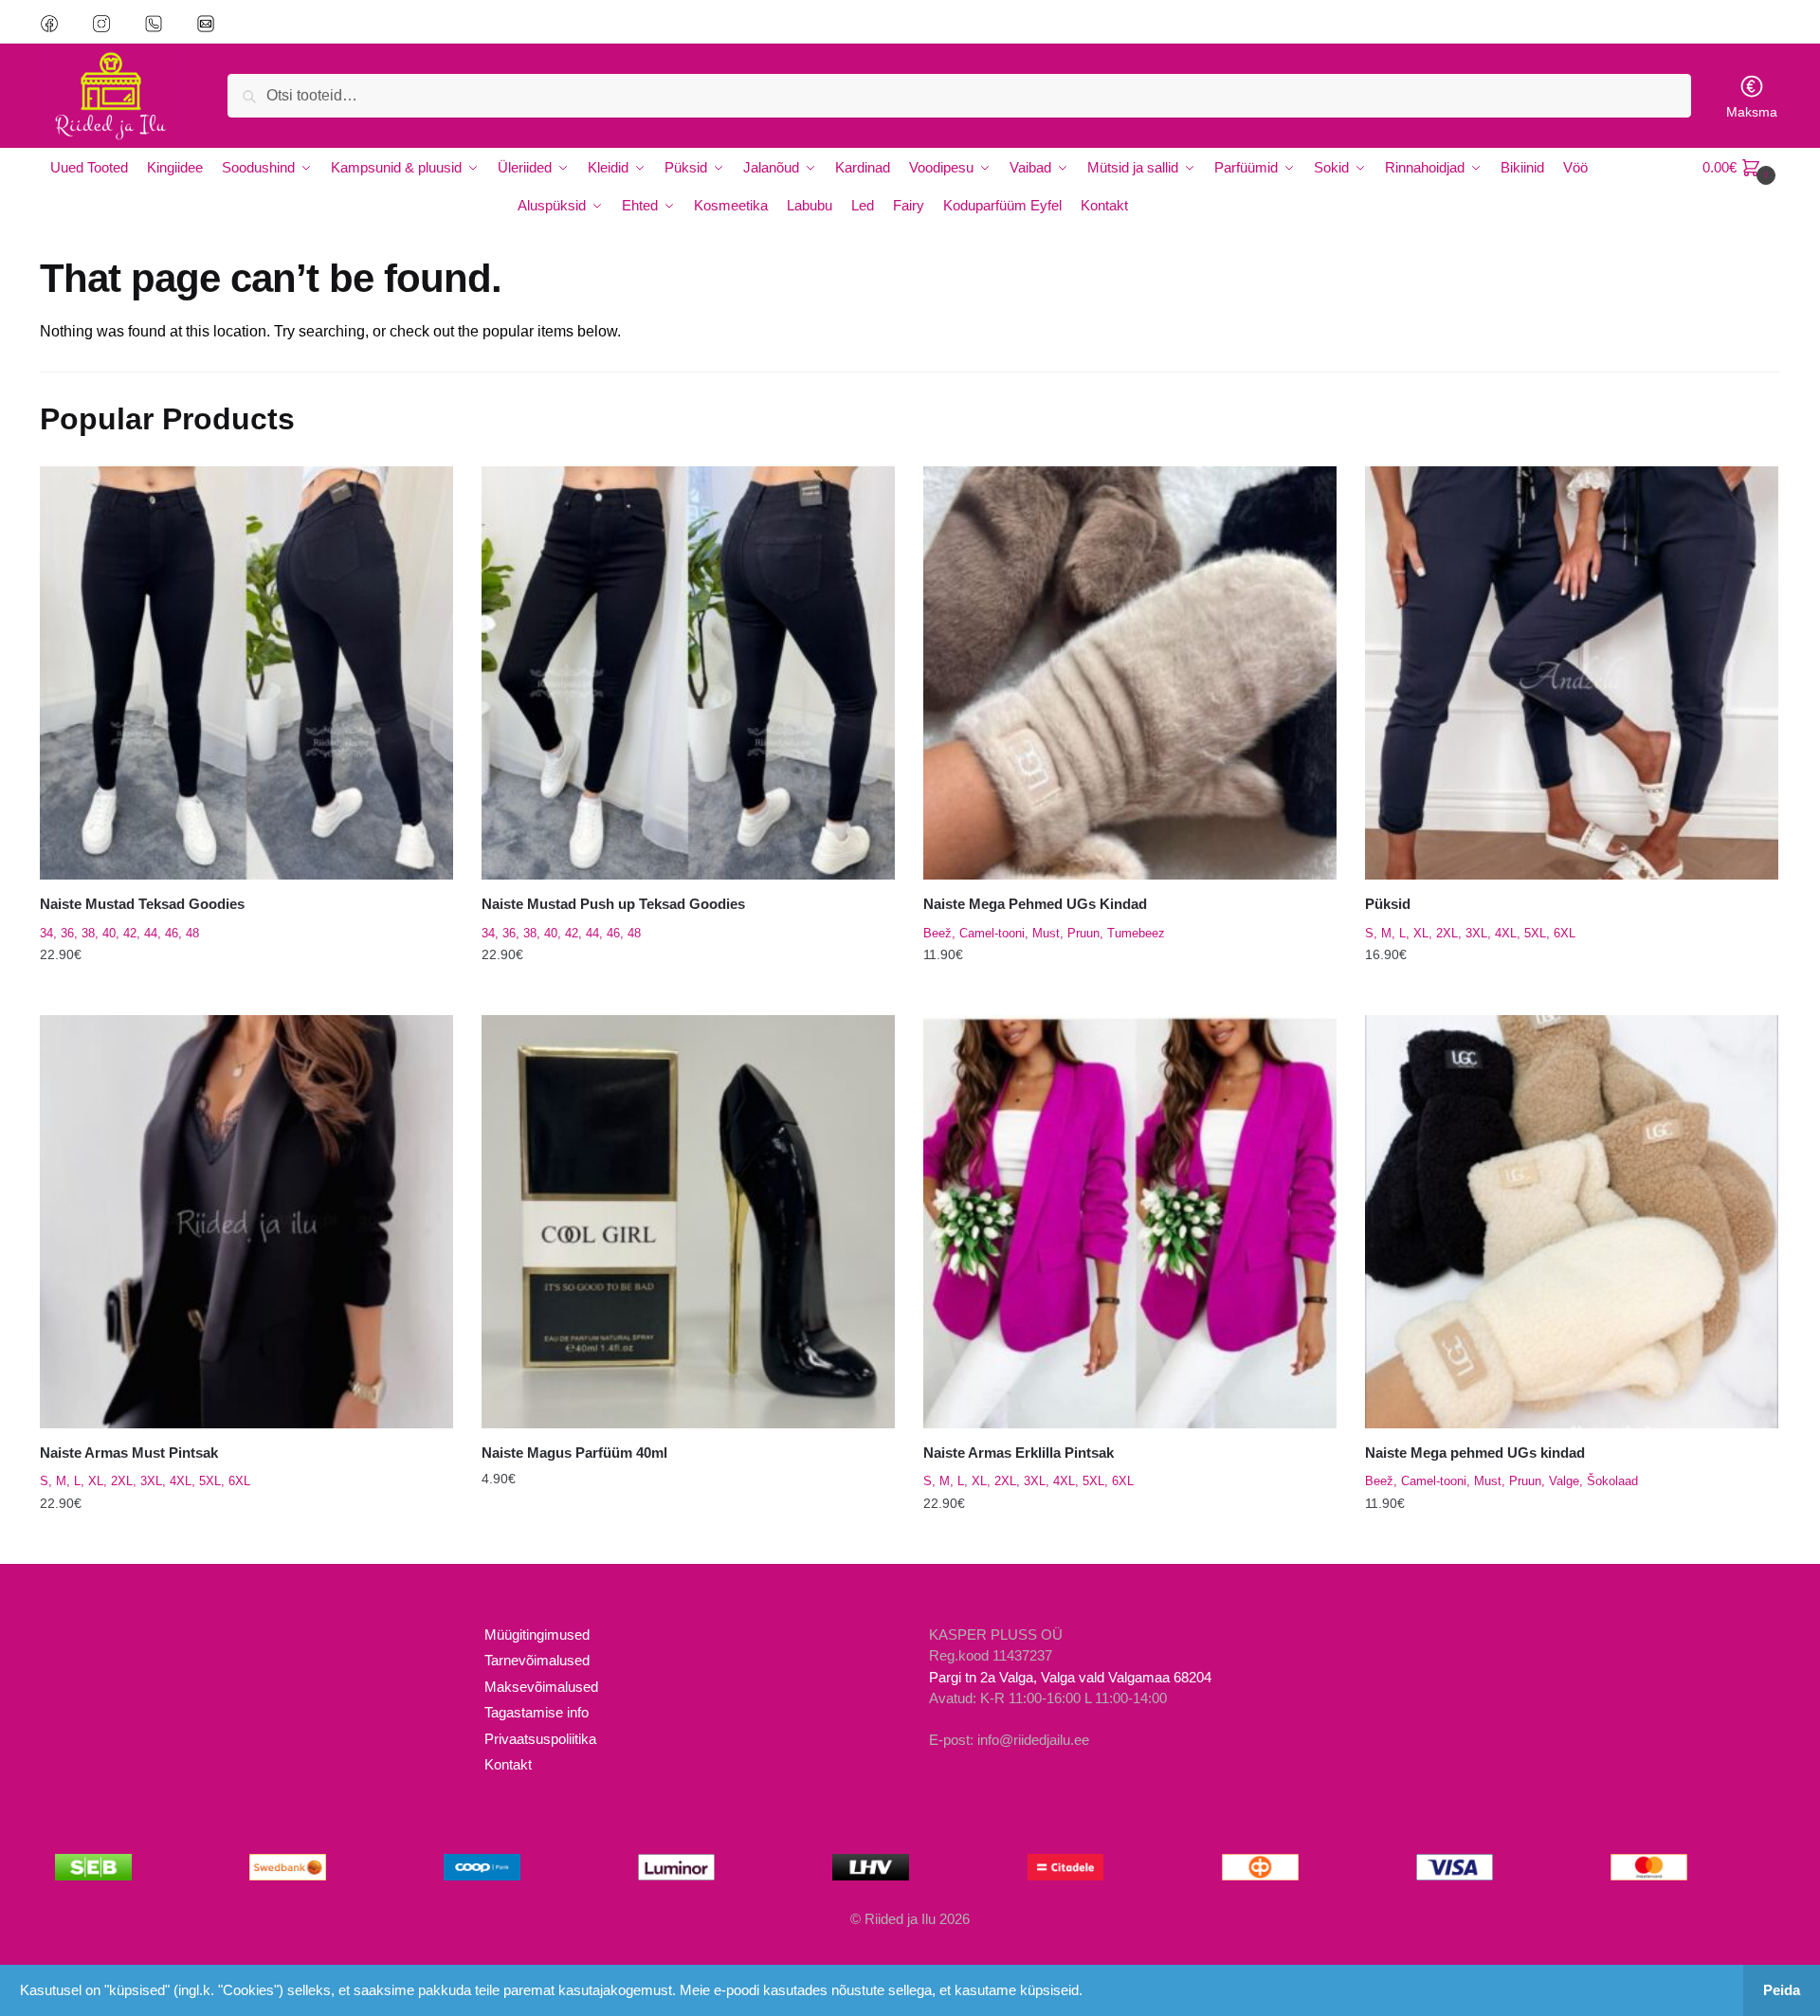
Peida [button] (1782, 1990)
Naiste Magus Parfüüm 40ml (574, 1453)
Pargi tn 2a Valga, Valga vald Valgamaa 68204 (1070, 1677)
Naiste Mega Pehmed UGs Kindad (1035, 904)
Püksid (1388, 904)
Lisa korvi (688, 1542)
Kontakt (508, 1764)
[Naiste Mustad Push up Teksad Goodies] (688, 673)
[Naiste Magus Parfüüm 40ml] (688, 1222)
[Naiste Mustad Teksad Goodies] (246, 673)
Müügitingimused (537, 1635)
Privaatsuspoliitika (540, 1739)
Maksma (1752, 112)
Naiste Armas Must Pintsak (129, 1453)
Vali (246, 993)
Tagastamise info (537, 1712)
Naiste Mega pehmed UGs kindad (1475, 1453)
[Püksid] (1572, 673)
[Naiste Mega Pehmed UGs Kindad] (1130, 673)
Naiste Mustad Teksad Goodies (142, 904)
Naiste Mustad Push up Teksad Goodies (613, 904)
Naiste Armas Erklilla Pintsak (1019, 1453)
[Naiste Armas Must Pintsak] (246, 1222)
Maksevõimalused (541, 1687)
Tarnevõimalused (537, 1660)
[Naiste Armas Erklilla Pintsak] (1130, 1222)
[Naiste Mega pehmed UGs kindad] (1572, 1222)
